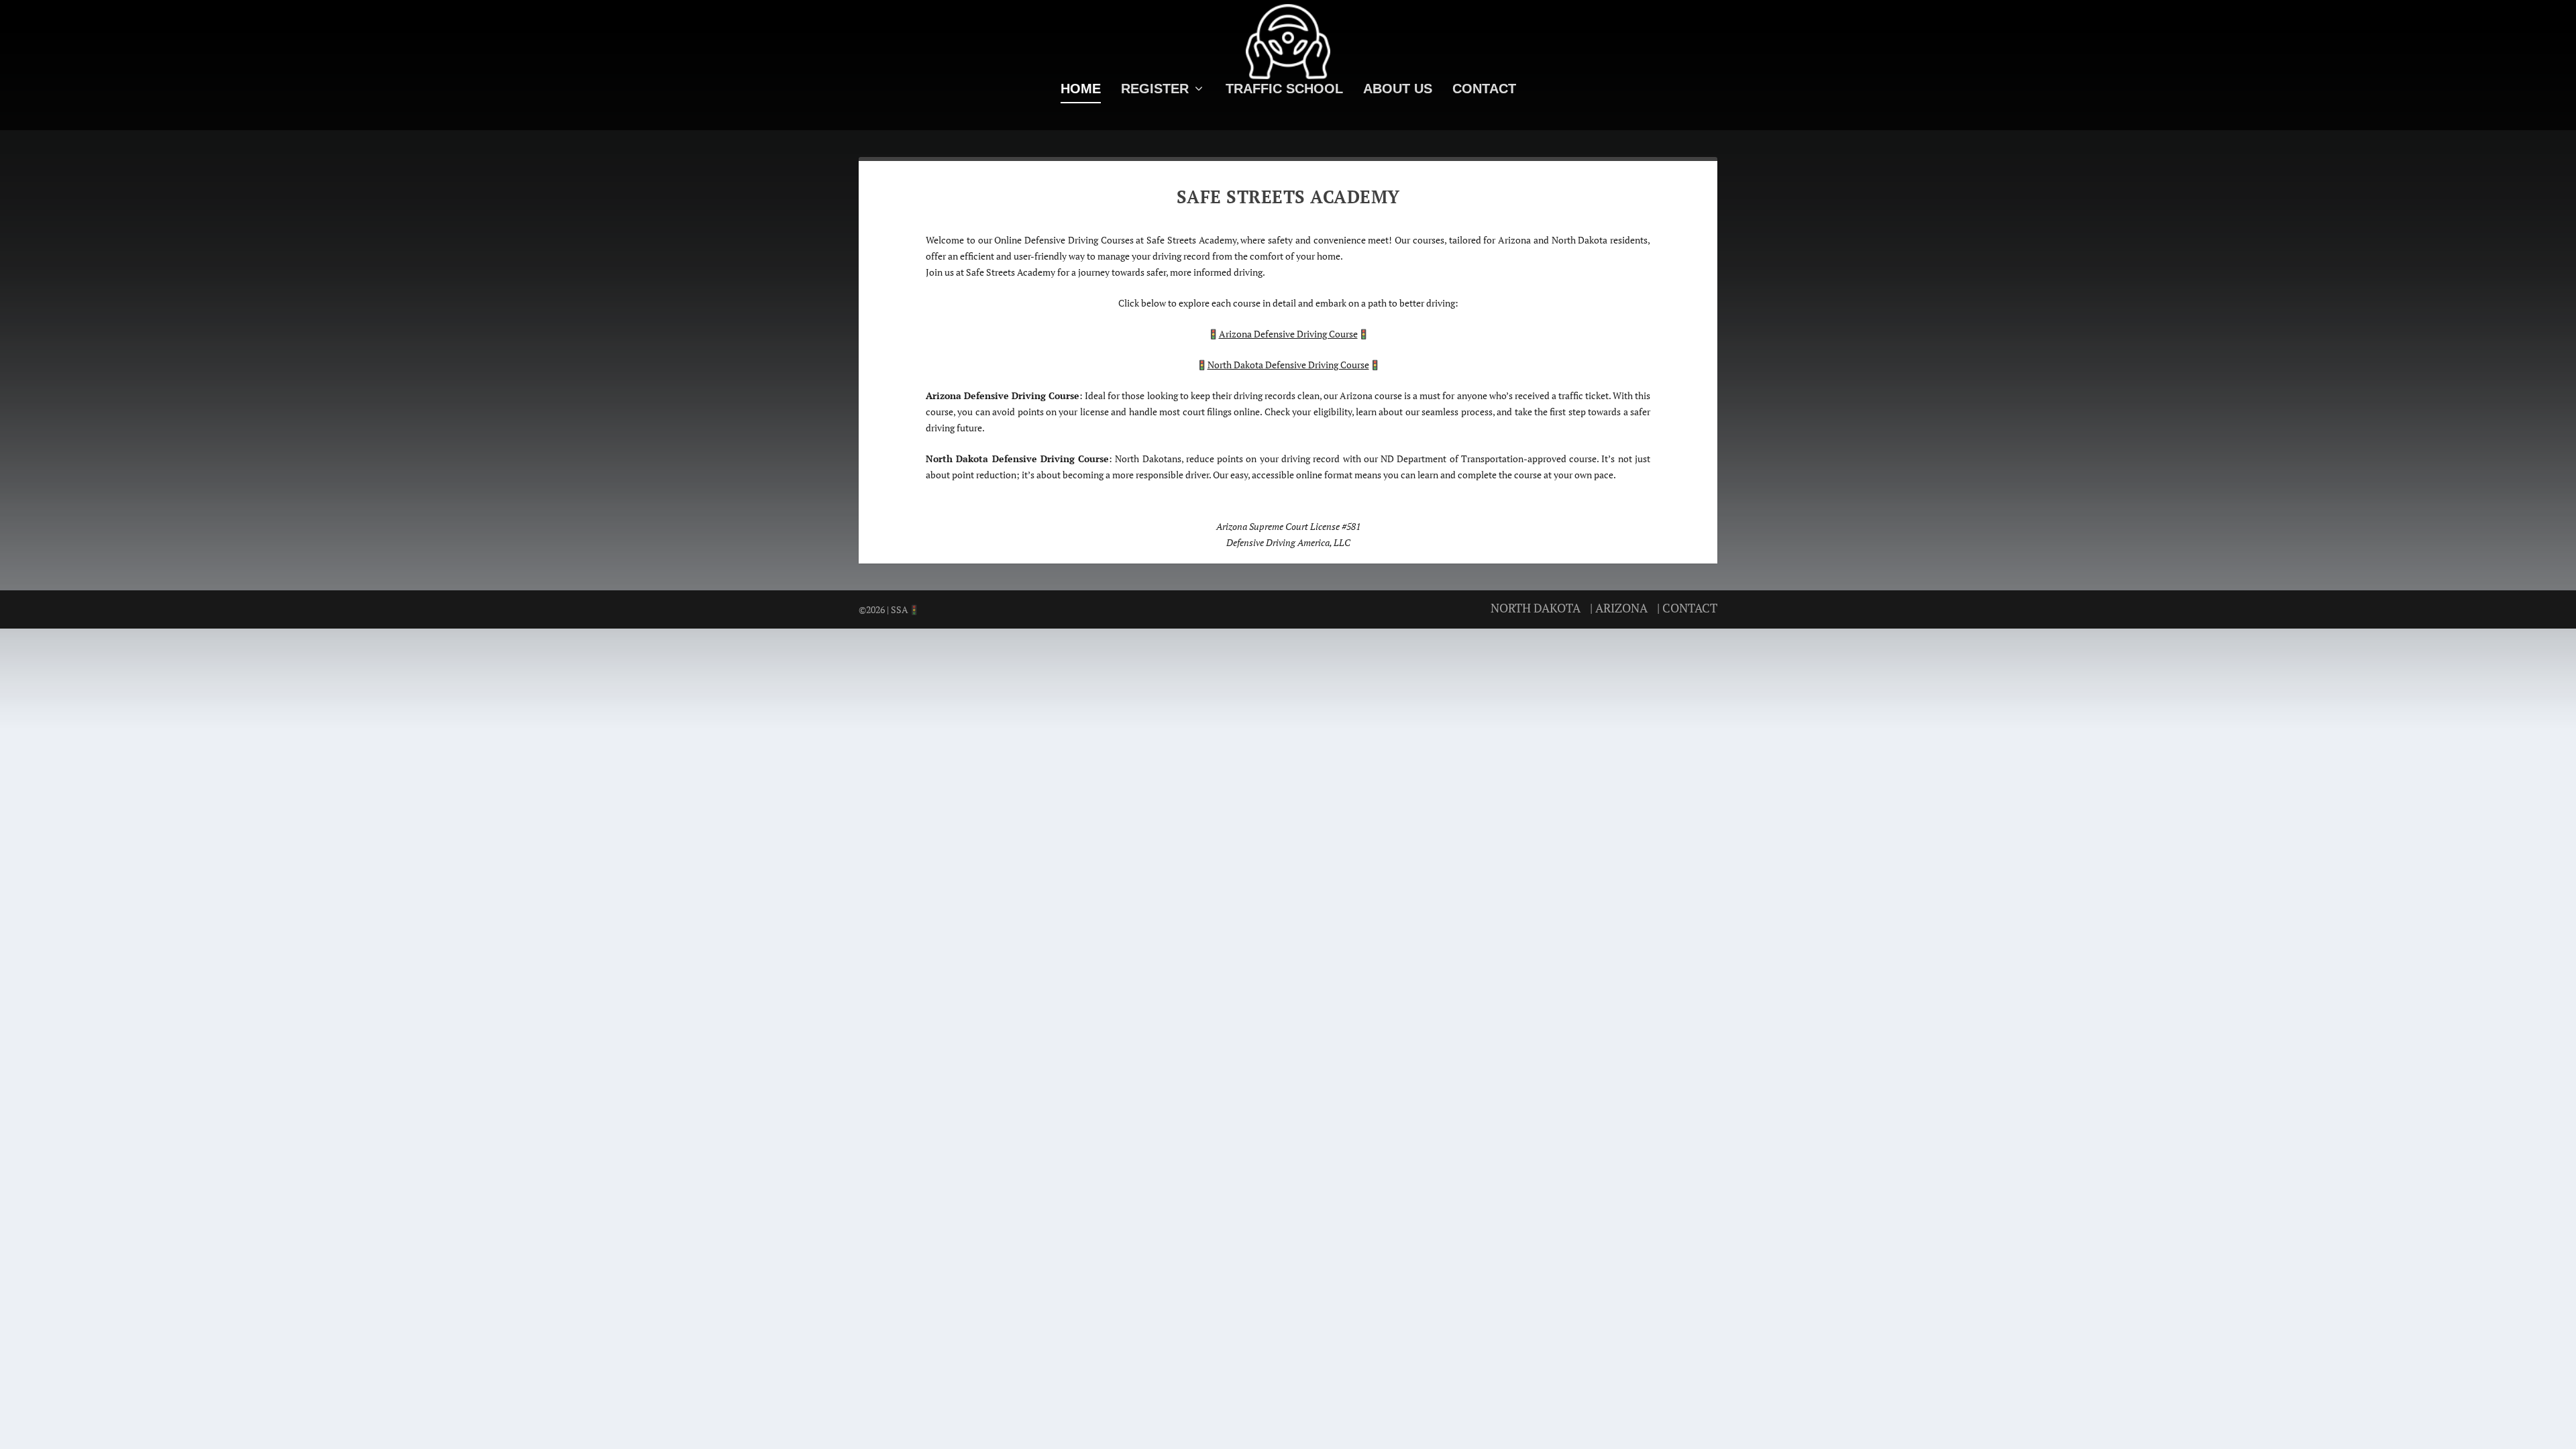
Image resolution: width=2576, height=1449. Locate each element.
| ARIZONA (1619, 608)
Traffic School (1284, 90)
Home (1081, 90)
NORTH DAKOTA (1536, 608)
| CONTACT (1687, 608)
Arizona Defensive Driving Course (1288, 334)
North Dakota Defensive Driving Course (1288, 365)
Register (1155, 90)
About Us (1398, 90)
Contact (1484, 90)
